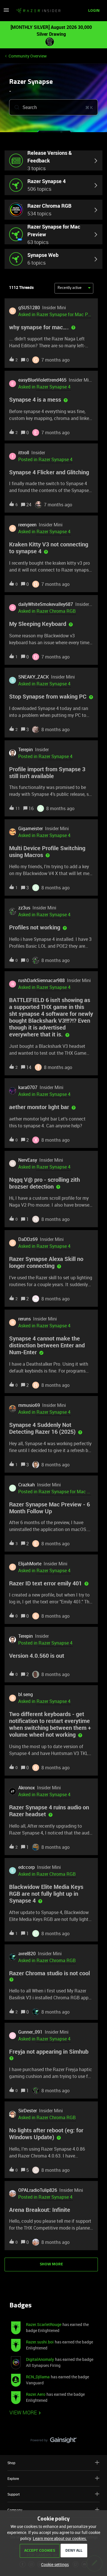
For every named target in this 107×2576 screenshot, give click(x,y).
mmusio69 (29, 1405)
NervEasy (28, 1160)
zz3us (24, 908)
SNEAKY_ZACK (34, 677)
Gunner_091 (30, 2032)
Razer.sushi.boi (40, 2342)
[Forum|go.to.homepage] (38, 11)
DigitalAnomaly (40, 2359)
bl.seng (26, 1694)
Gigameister (31, 828)
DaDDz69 (28, 1239)
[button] (53, 2564)
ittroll (24, 453)
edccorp (27, 1867)
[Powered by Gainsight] (53, 2442)
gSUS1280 (29, 308)
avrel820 (27, 1954)
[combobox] (53, 107)
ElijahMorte (30, 1564)
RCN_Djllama (38, 2377)
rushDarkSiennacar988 (42, 980)
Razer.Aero (36, 2394)
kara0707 (28, 1087)
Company (15, 2510)
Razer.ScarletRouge (44, 2324)
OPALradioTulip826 (38, 2190)
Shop (11, 2463)
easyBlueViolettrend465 (42, 380)
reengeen (27, 525)
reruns (25, 1319)
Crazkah (27, 1485)
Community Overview (28, 56)
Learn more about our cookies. (60, 2538)
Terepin (26, 749)
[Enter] (15, 107)
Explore (13, 2478)
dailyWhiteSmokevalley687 (46, 604)
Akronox (27, 1788)
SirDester (28, 2111)
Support (14, 2494)
